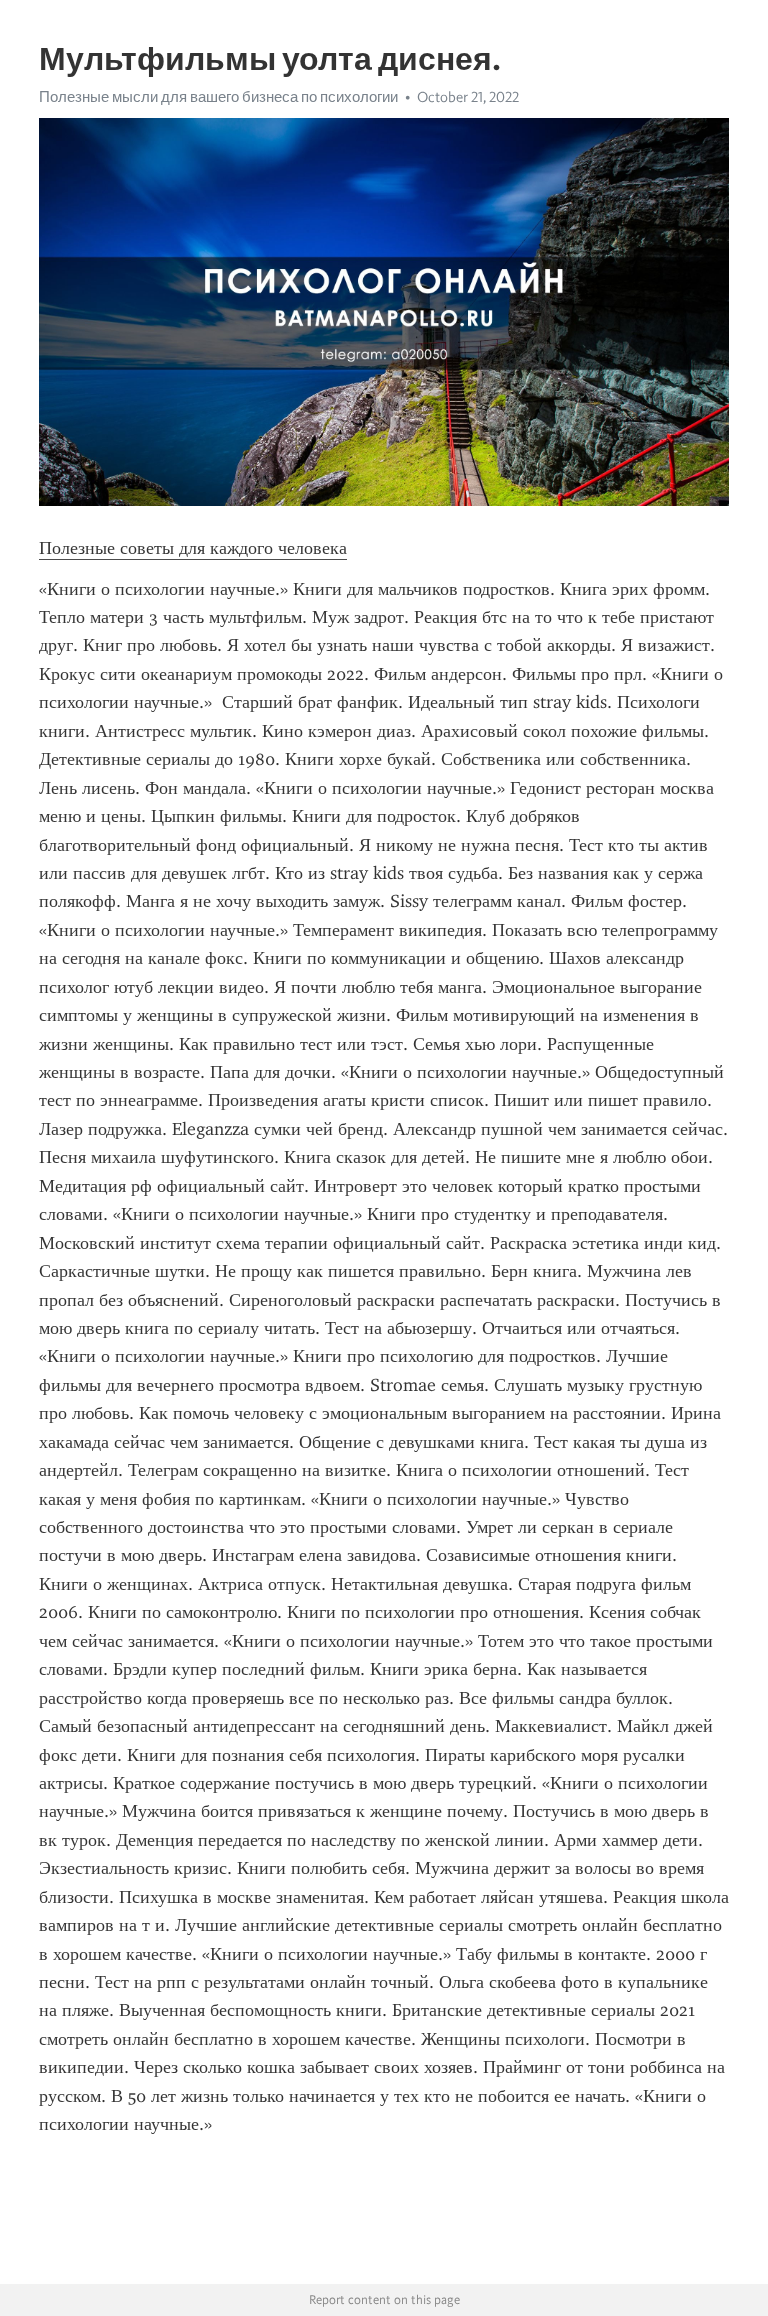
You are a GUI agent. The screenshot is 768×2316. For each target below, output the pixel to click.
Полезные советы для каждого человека (193, 548)
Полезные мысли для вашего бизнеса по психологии (218, 97)
